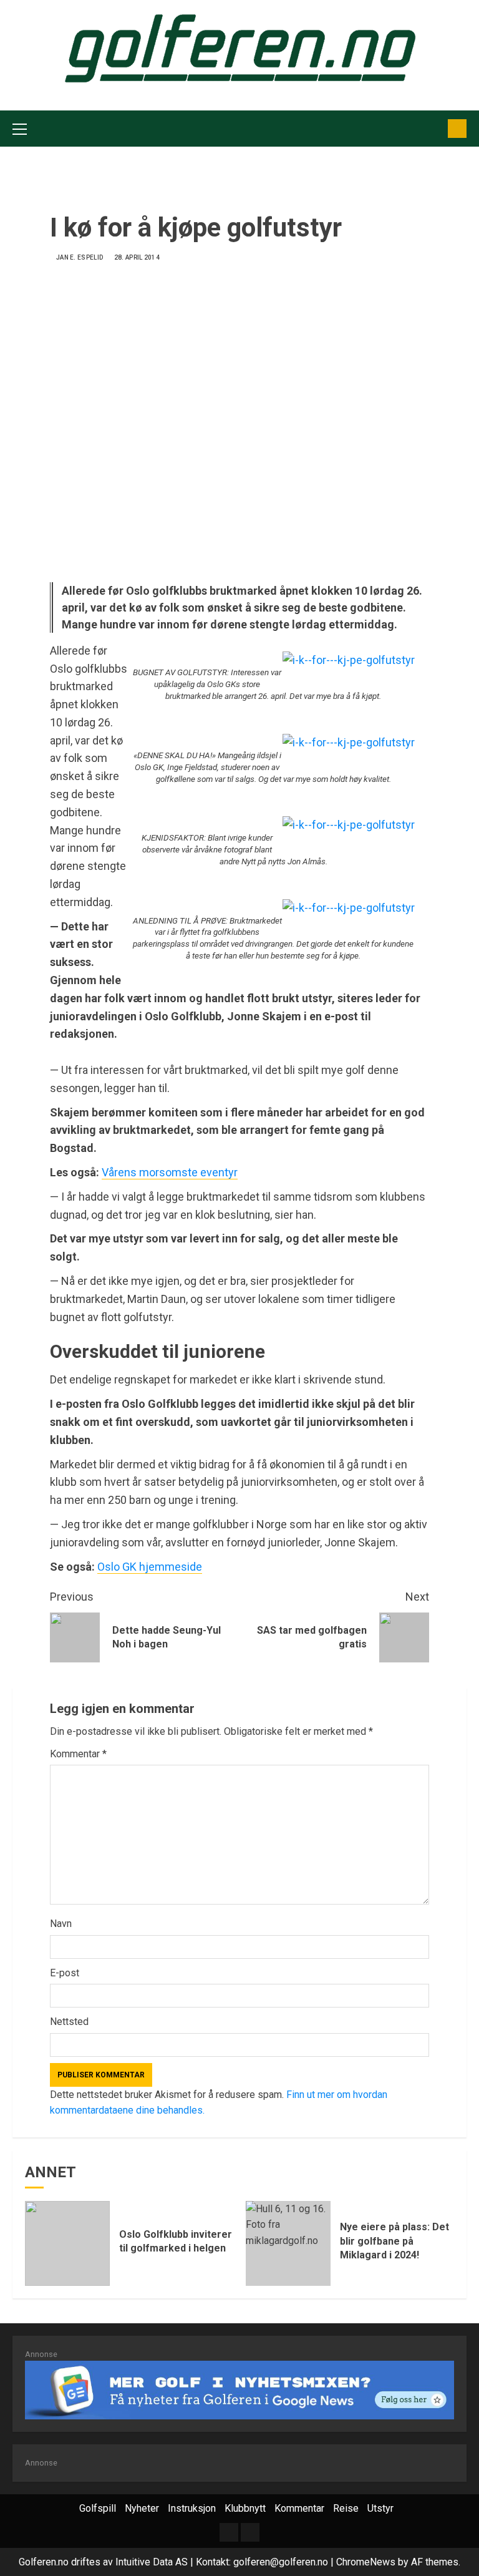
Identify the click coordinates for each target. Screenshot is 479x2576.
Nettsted (69, 2022)
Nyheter (142, 2508)
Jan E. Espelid (80, 257)
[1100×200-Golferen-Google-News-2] (239, 2389)
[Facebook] (250, 2532)
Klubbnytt (245, 2508)
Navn (61, 1924)
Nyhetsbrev (457, 129)
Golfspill (98, 2508)
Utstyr (380, 2508)
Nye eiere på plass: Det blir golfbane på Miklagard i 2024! (394, 2241)
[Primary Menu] (20, 129)
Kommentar (78, 1754)
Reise (346, 2508)
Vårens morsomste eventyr (170, 1172)
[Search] (434, 129)
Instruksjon (192, 2508)
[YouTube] (229, 2532)
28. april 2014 (137, 257)
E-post (65, 1973)
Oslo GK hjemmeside (150, 1567)
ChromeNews (366, 2562)
